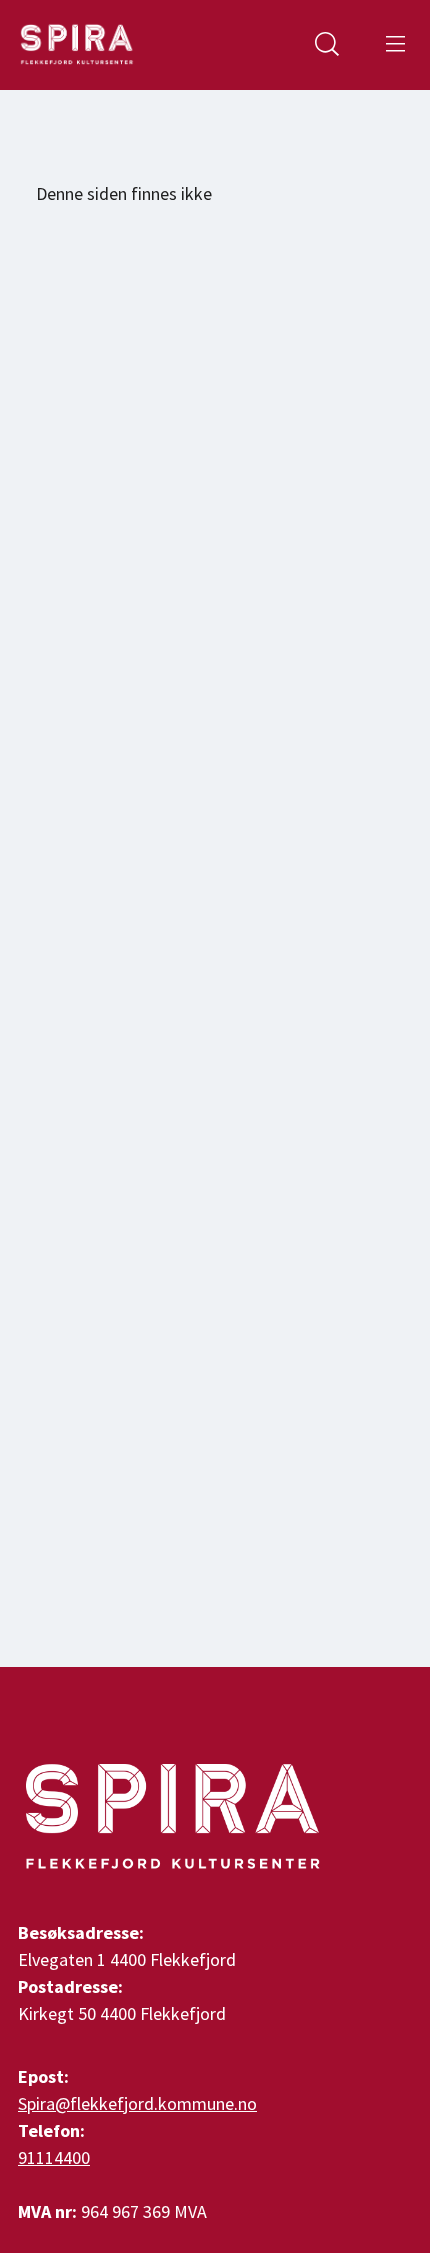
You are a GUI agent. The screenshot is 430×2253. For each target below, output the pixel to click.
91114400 (54, 2157)
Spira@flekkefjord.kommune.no (137, 2103)
